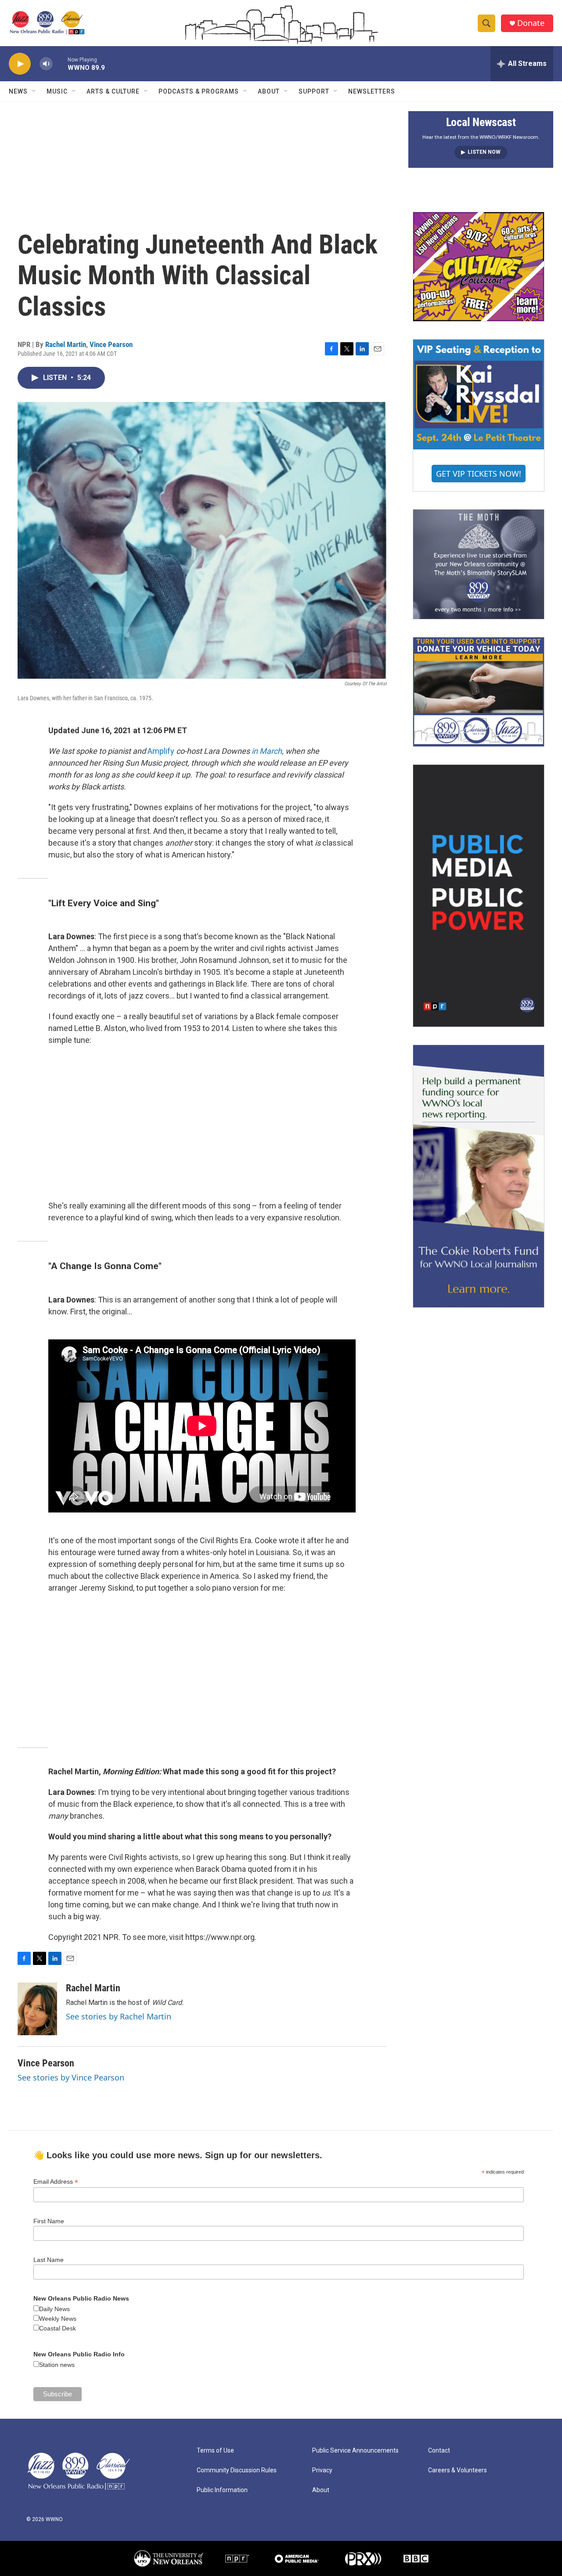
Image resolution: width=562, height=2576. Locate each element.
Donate (531, 23)
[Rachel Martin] (37, 2009)
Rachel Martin (66, 344)
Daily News (54, 2309)
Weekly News (58, 2319)
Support (314, 91)
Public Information (222, 2490)
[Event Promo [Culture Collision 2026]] (479, 267)
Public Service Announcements (355, 2451)
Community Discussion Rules (237, 2470)
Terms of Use (215, 2451)
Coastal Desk (58, 2328)
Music (57, 91)
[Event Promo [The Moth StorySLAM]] (479, 564)
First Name (49, 2221)
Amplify (161, 751)
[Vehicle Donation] (479, 692)
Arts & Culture (113, 91)
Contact (439, 2451)
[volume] (46, 64)
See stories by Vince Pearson (71, 2077)
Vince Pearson (111, 344)
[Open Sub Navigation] (34, 91)
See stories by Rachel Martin (119, 2016)
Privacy (322, 2470)
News (18, 91)
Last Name (49, 2260)
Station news (57, 2365)
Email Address (56, 2182)
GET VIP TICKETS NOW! (479, 474)
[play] (20, 64)
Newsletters (372, 91)
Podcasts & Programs (199, 91)
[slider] (60, 63)
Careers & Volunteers (458, 2470)
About (269, 91)
